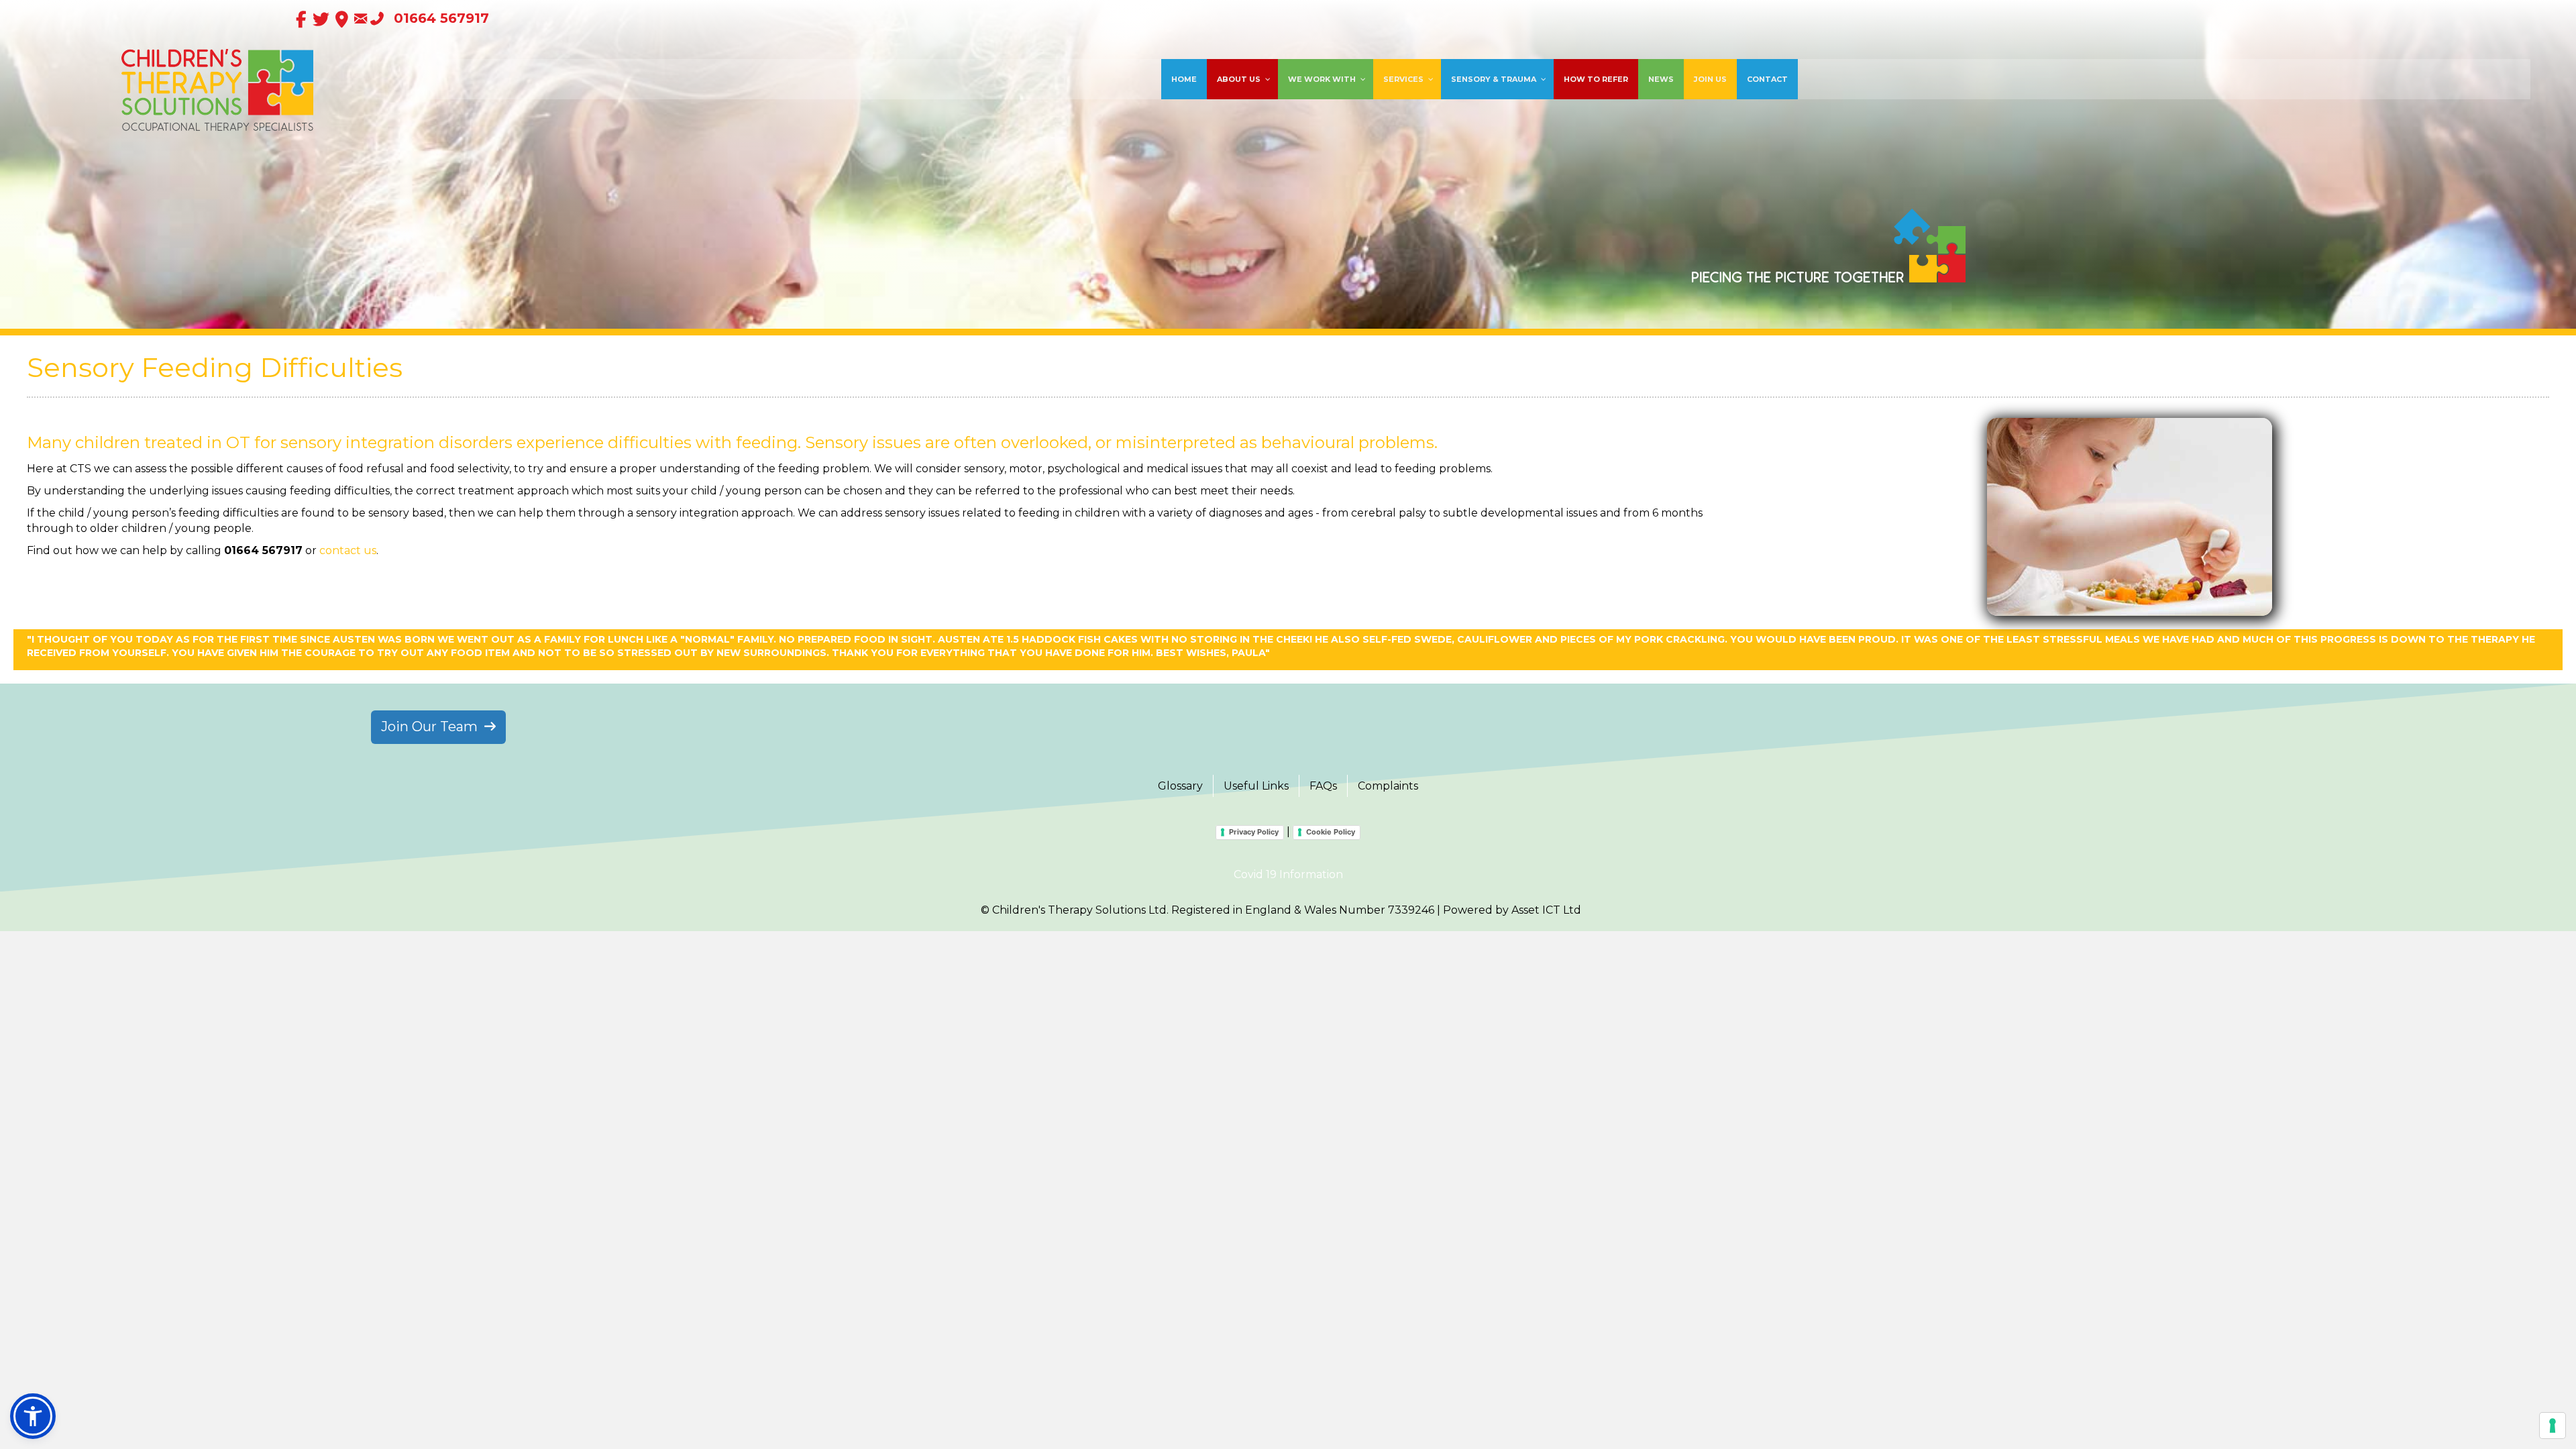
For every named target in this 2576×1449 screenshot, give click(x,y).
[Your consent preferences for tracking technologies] (2553, 1426)
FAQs (1323, 786)
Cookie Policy (1331, 832)
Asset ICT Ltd (1546, 910)
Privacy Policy (1254, 832)
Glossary (1180, 786)
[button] (33, 1416)
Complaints (1388, 786)
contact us (348, 550)
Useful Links (1256, 786)
